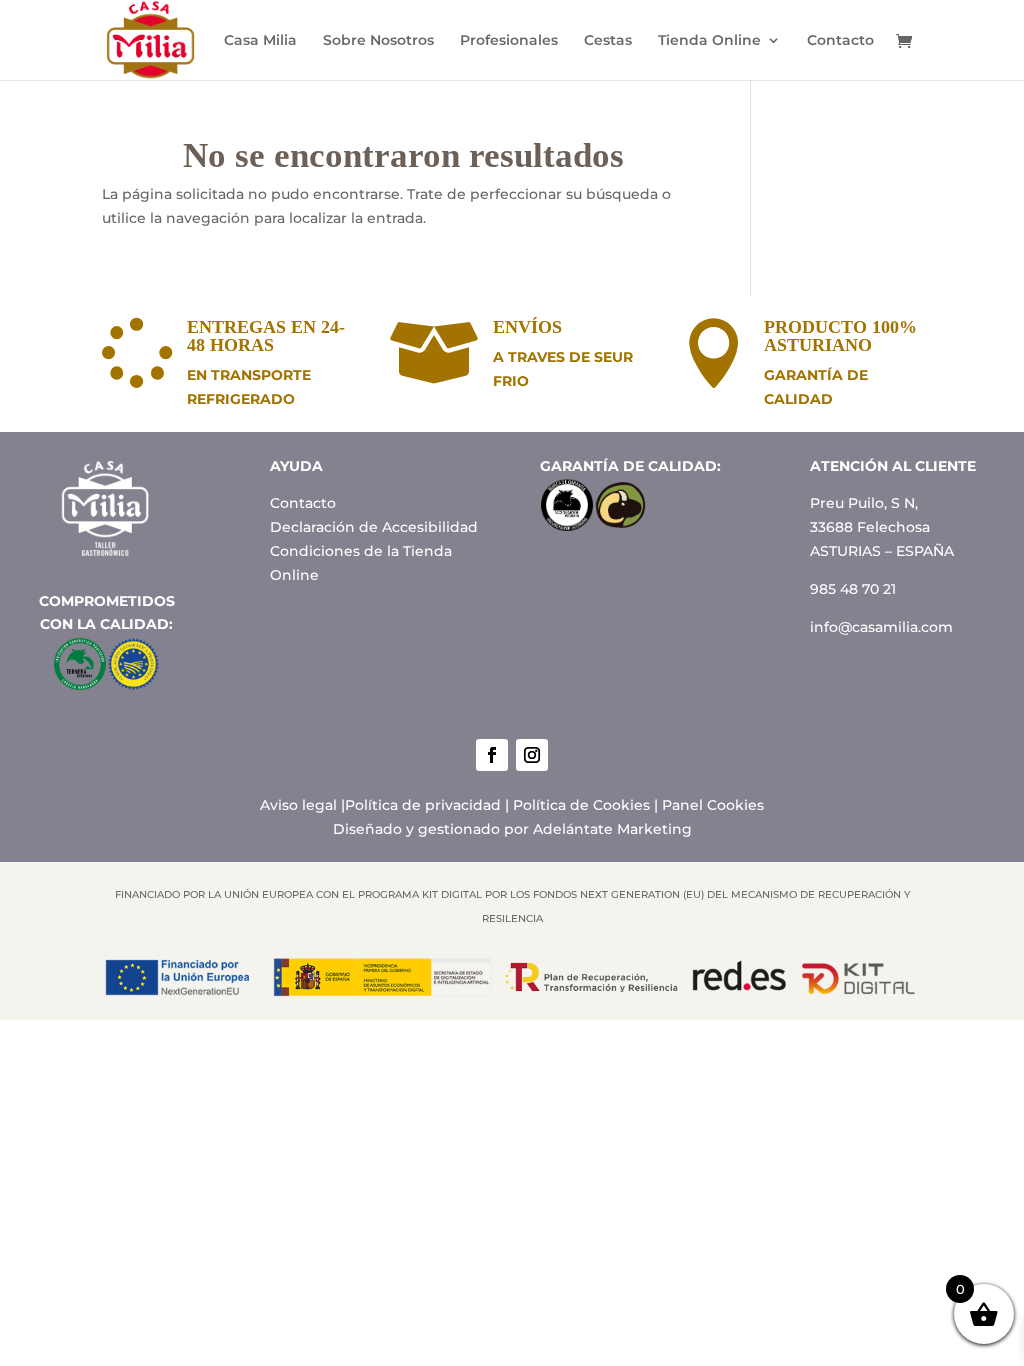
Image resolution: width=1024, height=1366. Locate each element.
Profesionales (509, 41)
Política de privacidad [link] (423, 805)
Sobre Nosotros (378, 41)
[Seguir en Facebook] (492, 755)
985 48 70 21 (853, 589)
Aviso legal (298, 805)
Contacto (840, 41)
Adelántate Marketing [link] (612, 829)
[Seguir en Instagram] (532, 755)
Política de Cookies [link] (581, 805)
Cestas (608, 41)
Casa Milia (260, 41)
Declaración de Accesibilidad (374, 527)
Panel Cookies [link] (713, 805)
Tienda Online (709, 41)
